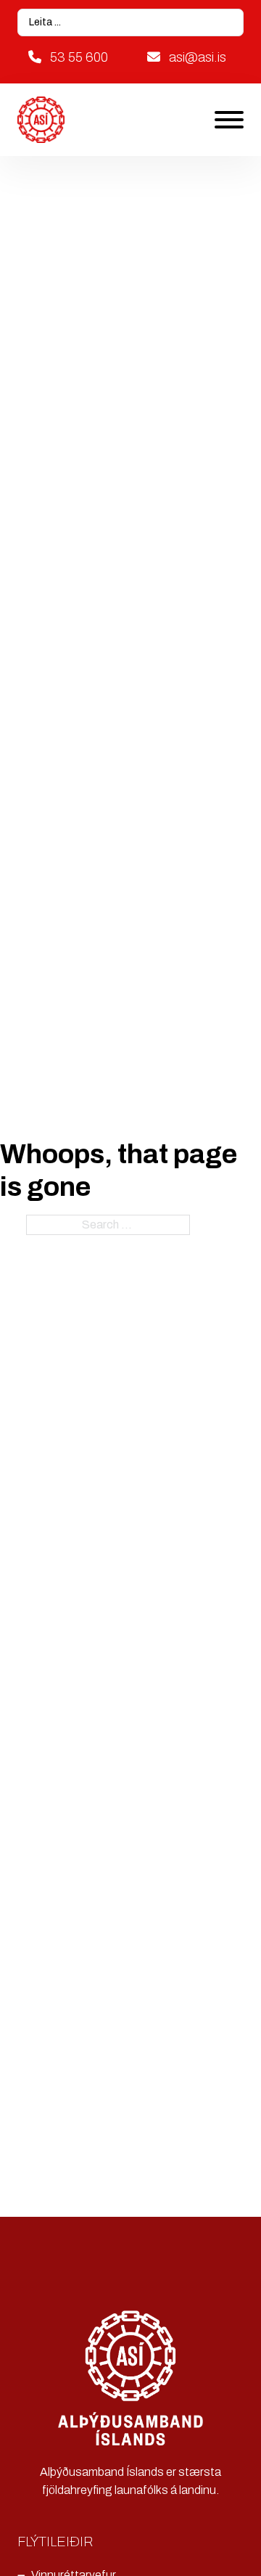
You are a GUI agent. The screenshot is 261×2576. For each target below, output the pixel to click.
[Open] (229, 120)
